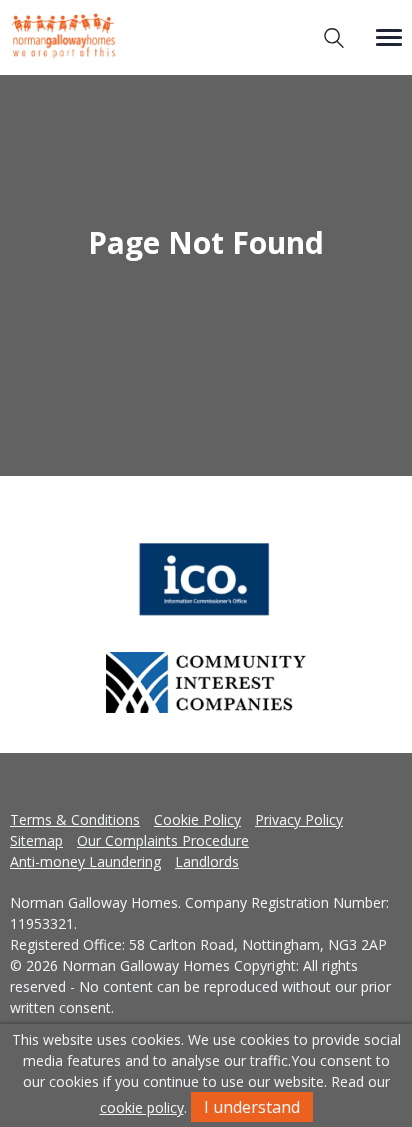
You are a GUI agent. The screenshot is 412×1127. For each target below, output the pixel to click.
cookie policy (142, 1107)
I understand (252, 1107)
